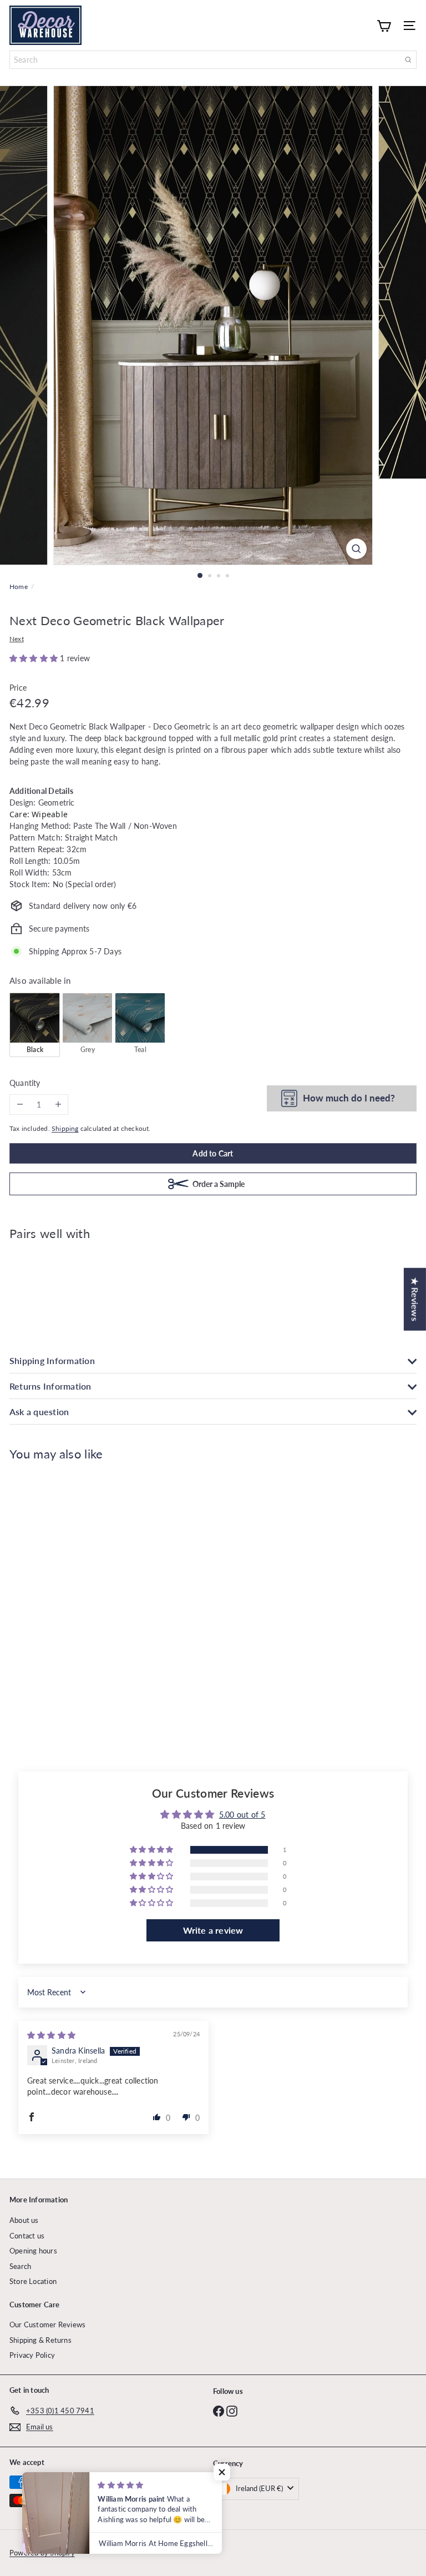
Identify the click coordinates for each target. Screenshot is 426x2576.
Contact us (27, 2236)
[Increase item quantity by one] (58, 1105)
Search (20, 2266)
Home (19, 587)
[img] (51, 2035)
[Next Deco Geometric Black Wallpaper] (213, 1288)
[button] (35, 658)
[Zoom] (356, 549)
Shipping (65, 1128)
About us (24, 2220)
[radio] (35, 1025)
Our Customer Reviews (47, 2325)
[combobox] (213, 60)
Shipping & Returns (40, 2340)
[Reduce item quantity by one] (20, 1105)
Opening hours (33, 2251)
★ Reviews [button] (415, 1299)
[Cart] (384, 25)
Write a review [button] (213, 1930)
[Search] (408, 60)
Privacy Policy (32, 2355)
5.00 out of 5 (242, 1815)
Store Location (33, 2281)
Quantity (25, 1083)
